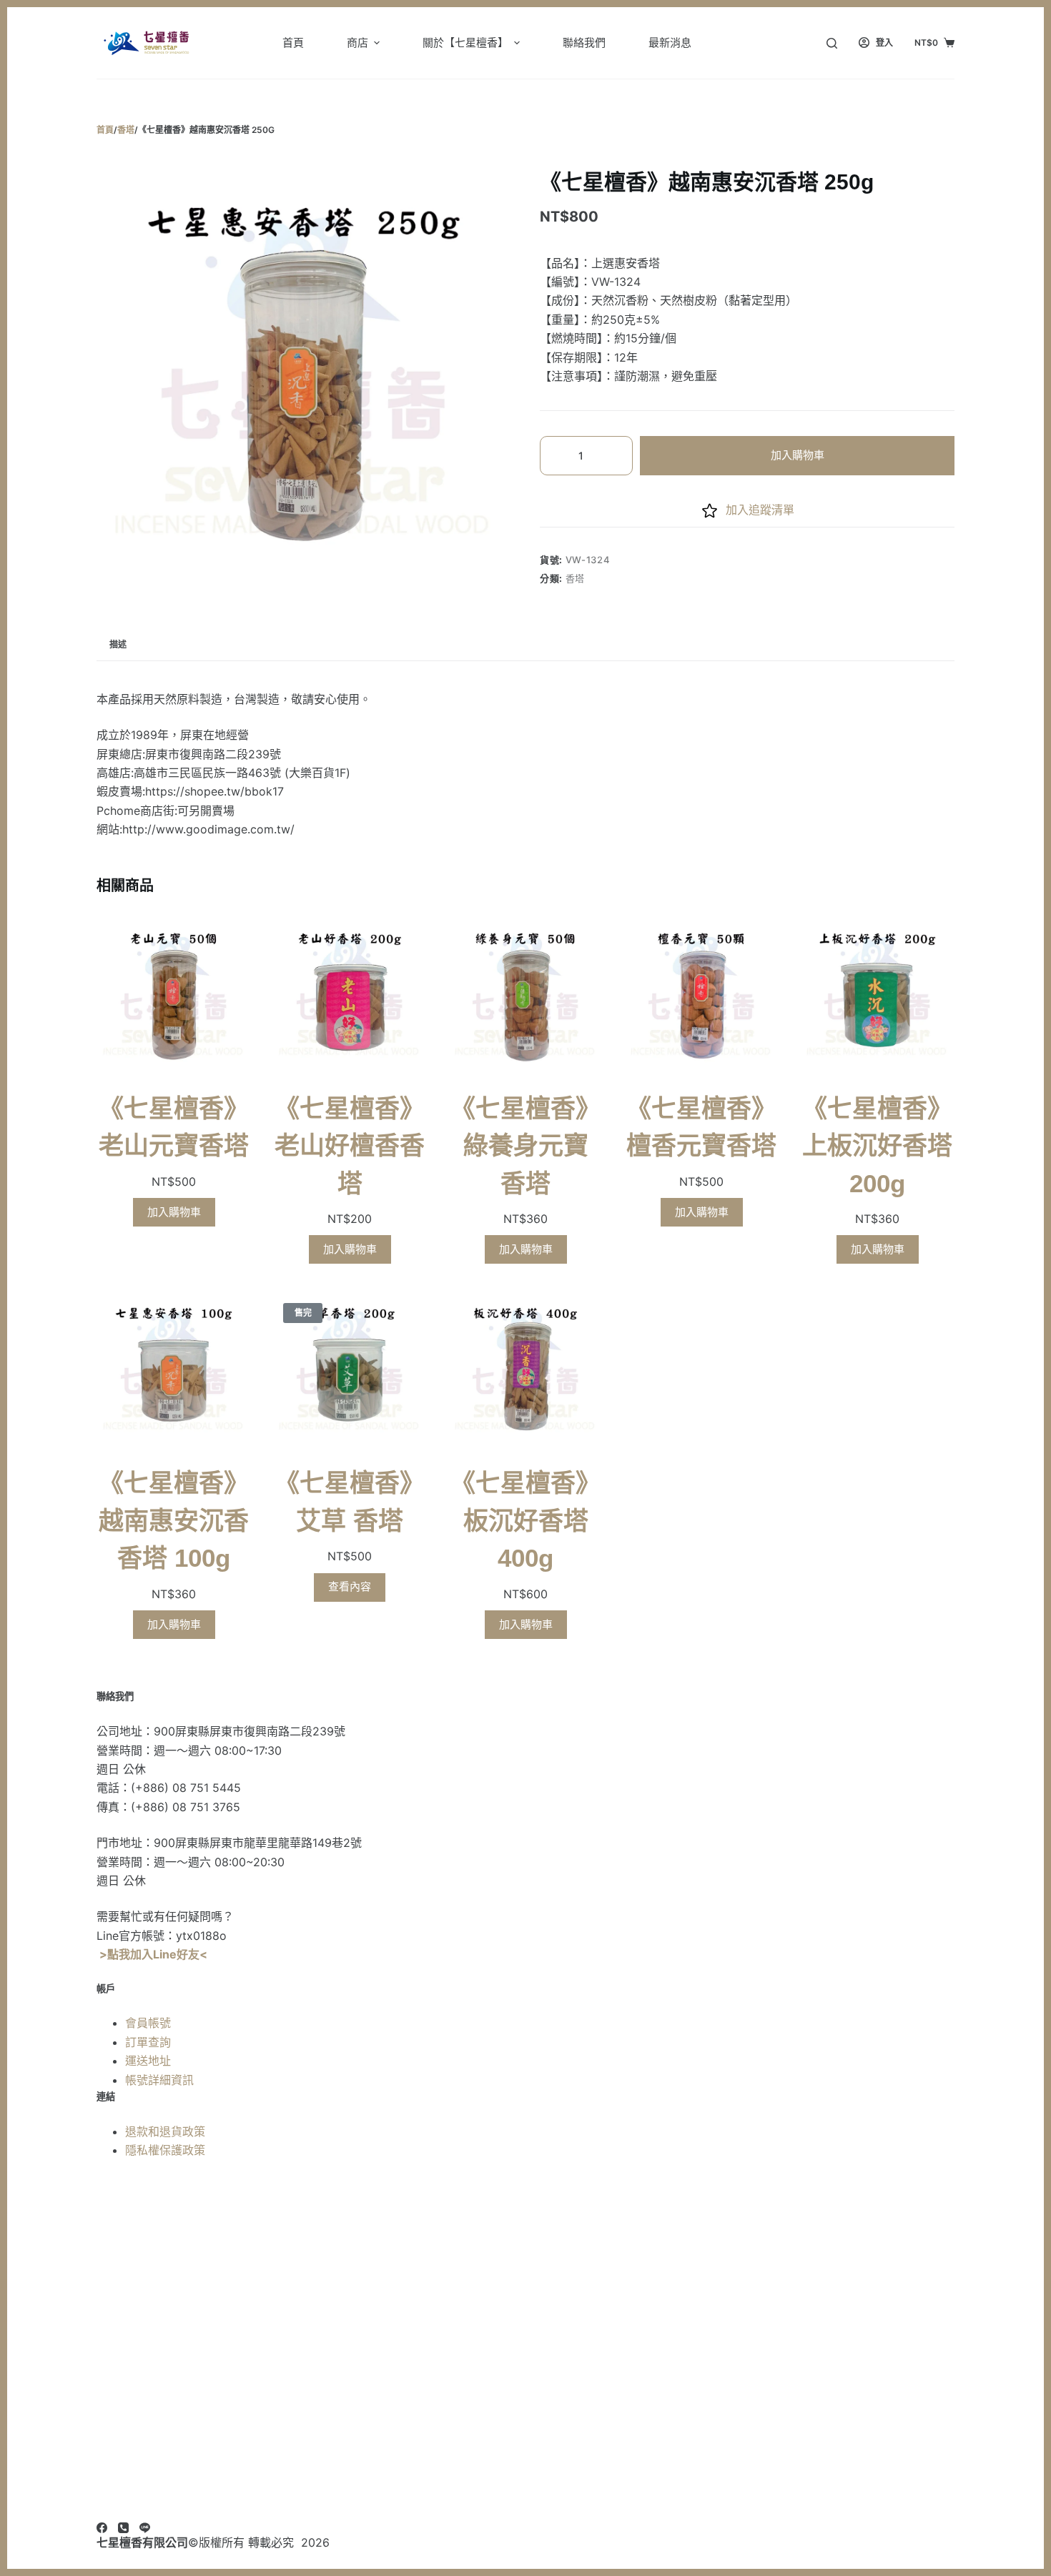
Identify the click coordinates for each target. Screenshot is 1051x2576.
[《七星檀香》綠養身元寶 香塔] (525, 995)
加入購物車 (798, 455)
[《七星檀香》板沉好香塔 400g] (525, 1369)
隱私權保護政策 (165, 2150)
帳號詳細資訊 (159, 2080)
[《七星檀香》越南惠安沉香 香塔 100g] (174, 1369)
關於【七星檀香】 (465, 43)
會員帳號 (148, 2023)
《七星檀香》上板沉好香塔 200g (877, 1146)
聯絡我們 (584, 43)
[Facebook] (102, 2528)
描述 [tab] (118, 644)
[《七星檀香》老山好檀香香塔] (350, 995)
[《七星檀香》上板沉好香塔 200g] (877, 995)
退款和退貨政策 (165, 2131)
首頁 (293, 43)
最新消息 (670, 43)
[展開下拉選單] (377, 43)
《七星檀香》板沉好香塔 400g (525, 1520)
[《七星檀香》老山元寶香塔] (174, 995)
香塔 (575, 578)
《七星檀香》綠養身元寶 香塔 (525, 1146)
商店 (357, 43)
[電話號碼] (123, 2528)
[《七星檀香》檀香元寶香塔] (701, 995)
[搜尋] (832, 43)
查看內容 (350, 1586)
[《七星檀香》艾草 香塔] (350, 1369)
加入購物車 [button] (174, 1212)
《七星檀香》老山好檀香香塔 (350, 1146)
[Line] (145, 2528)
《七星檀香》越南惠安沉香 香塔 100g (174, 1520)
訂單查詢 (148, 2042)
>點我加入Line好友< (153, 1954)
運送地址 (148, 2061)
